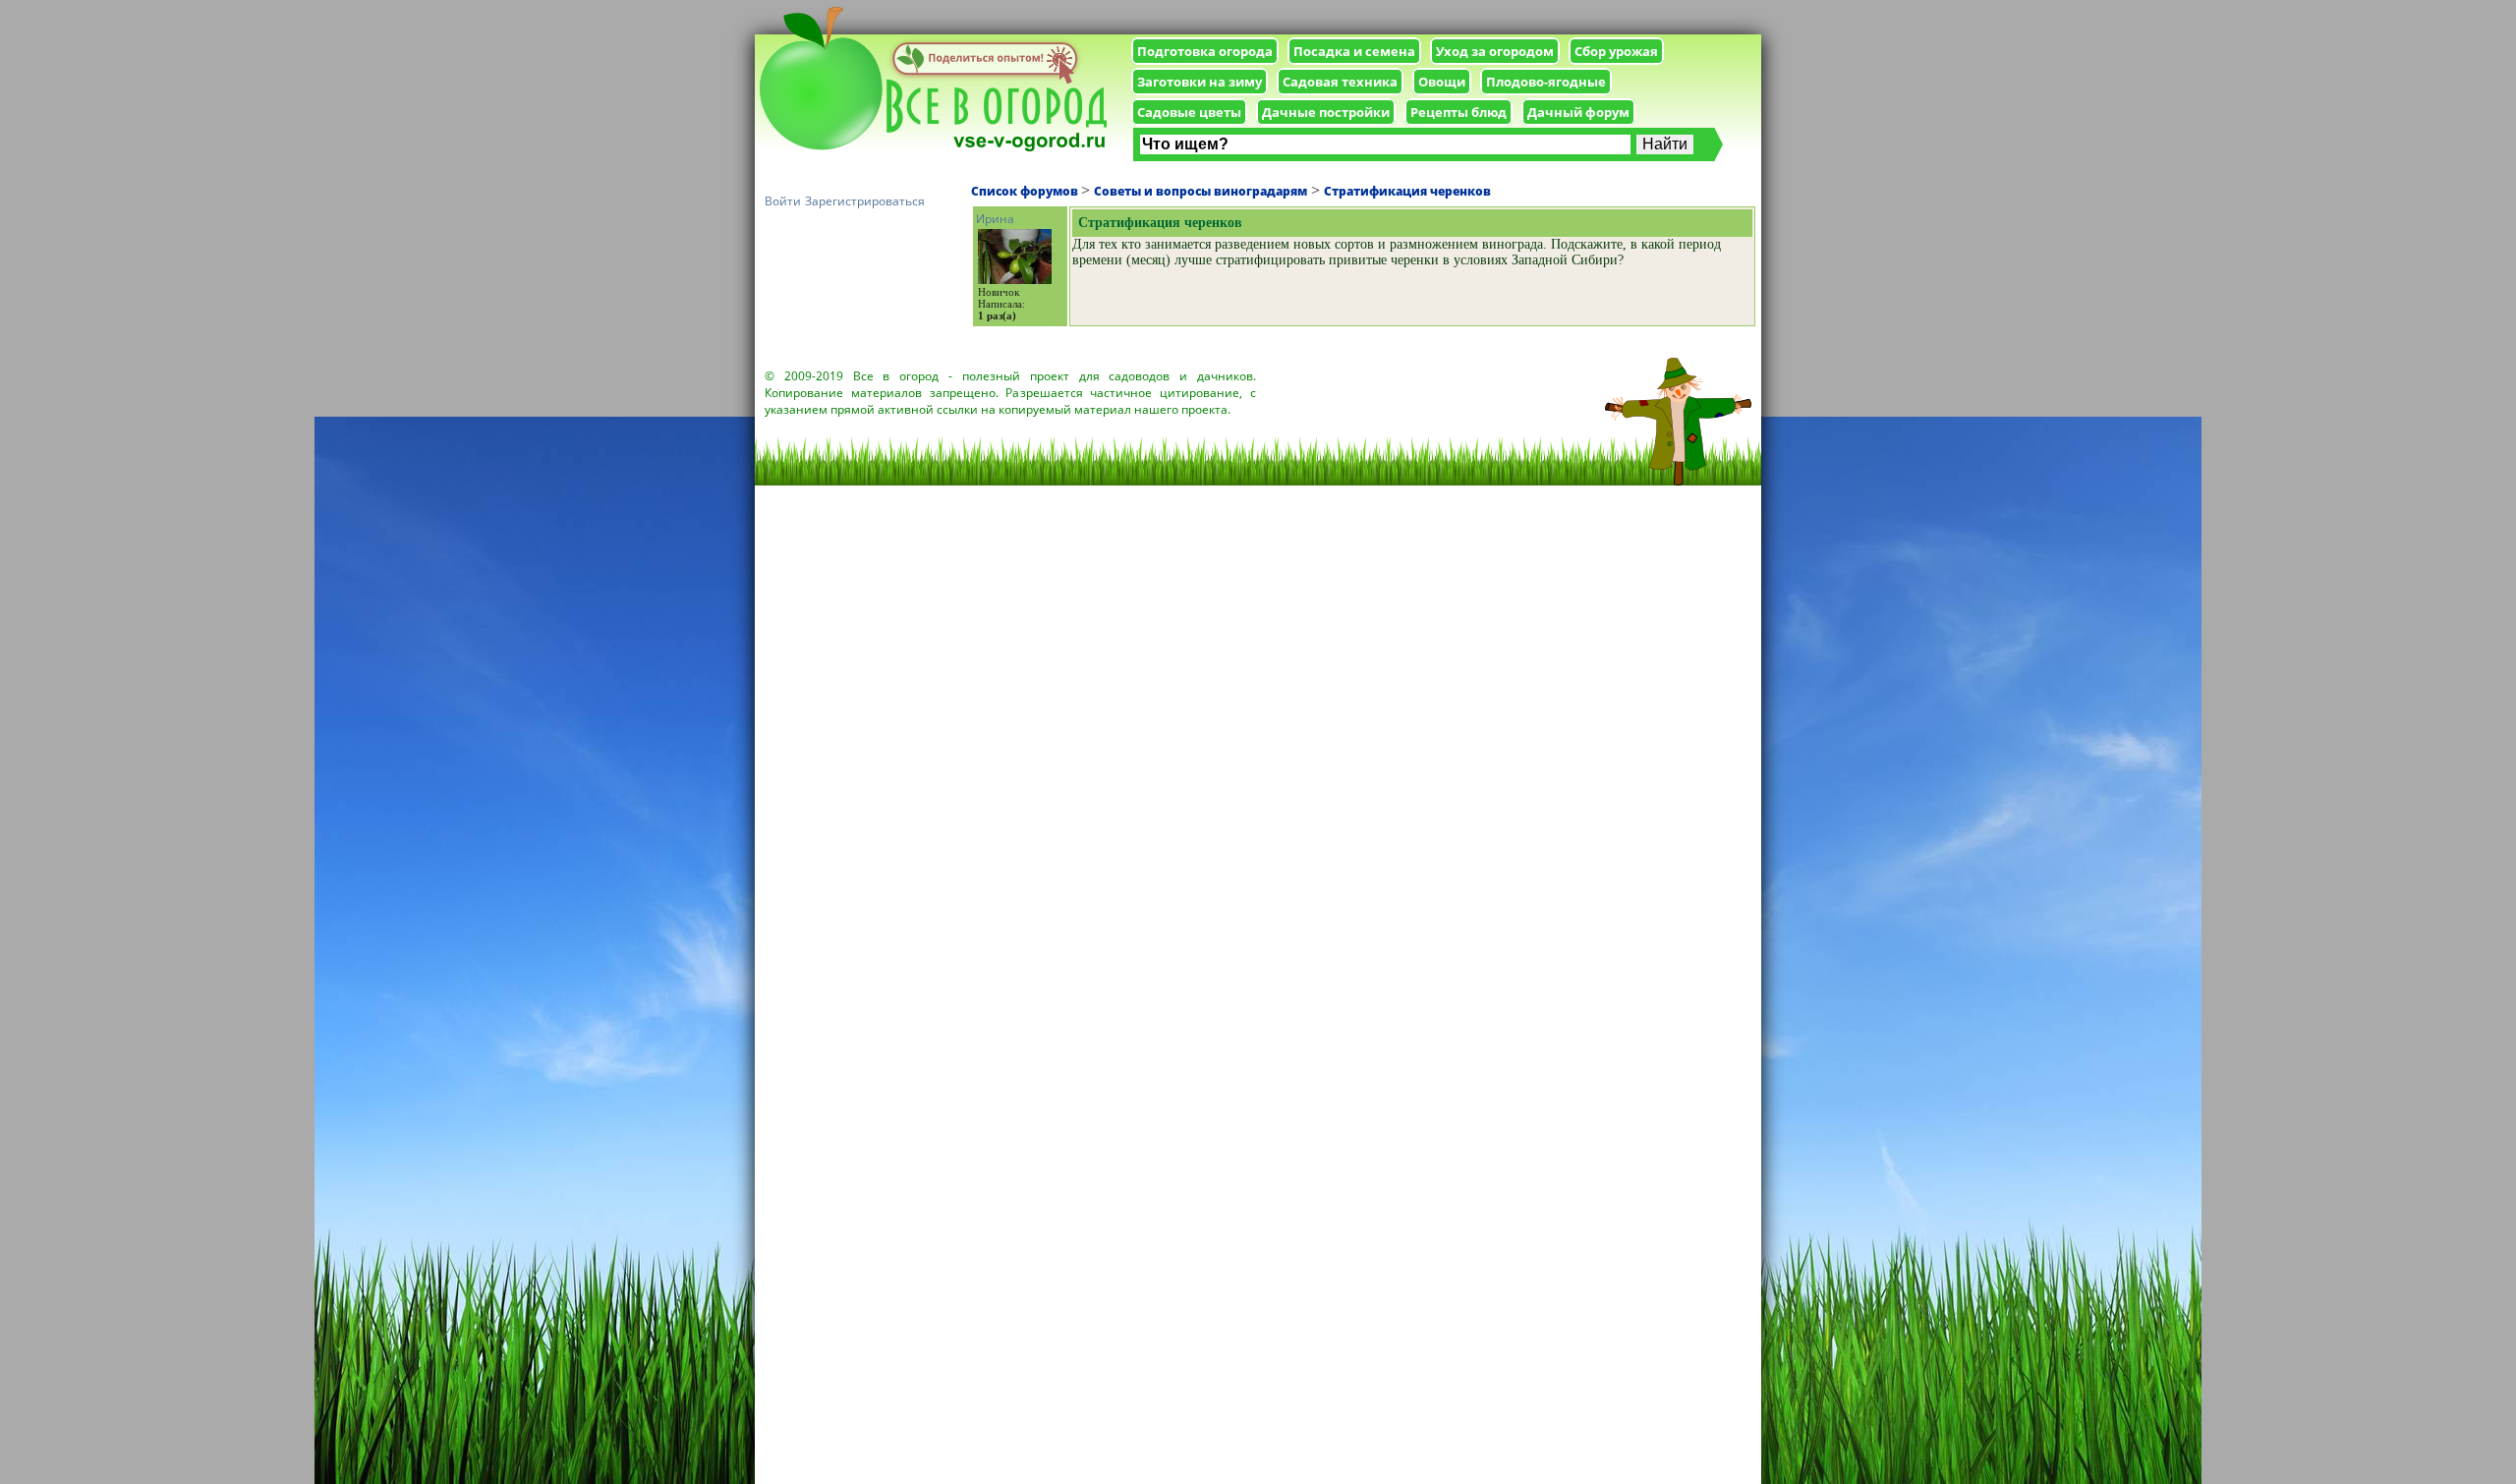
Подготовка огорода (1205, 51)
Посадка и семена (1354, 51)
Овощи (1442, 82)
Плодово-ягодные (1546, 82)
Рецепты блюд (1458, 112)
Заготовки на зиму (1200, 82)
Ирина (995, 219)
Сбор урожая (1616, 51)
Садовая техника (1340, 82)
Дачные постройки (1326, 112)
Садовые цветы (1189, 112)
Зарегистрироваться (865, 201)
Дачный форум (1578, 112)
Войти (783, 201)
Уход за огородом (1495, 51)
